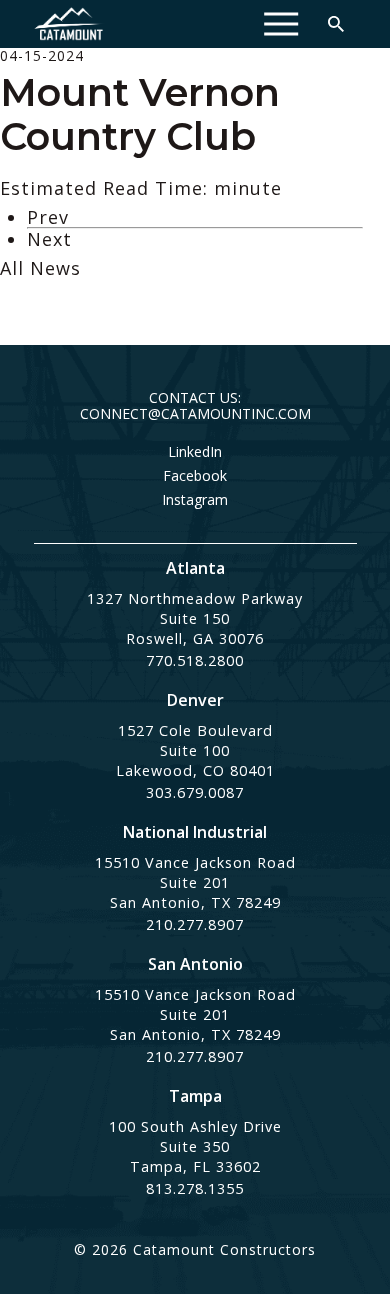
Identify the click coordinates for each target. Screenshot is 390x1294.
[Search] (336, 24)
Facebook (195, 476)
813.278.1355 (195, 1188)
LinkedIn (195, 452)
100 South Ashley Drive (195, 1126)
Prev (48, 217)
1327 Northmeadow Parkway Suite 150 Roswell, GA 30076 (195, 618)
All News (40, 268)
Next (49, 239)
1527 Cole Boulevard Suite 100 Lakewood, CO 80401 (195, 750)
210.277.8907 (195, 924)
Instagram (195, 500)
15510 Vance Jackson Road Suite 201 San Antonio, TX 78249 (195, 882)
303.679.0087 (195, 792)
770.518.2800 (195, 660)
